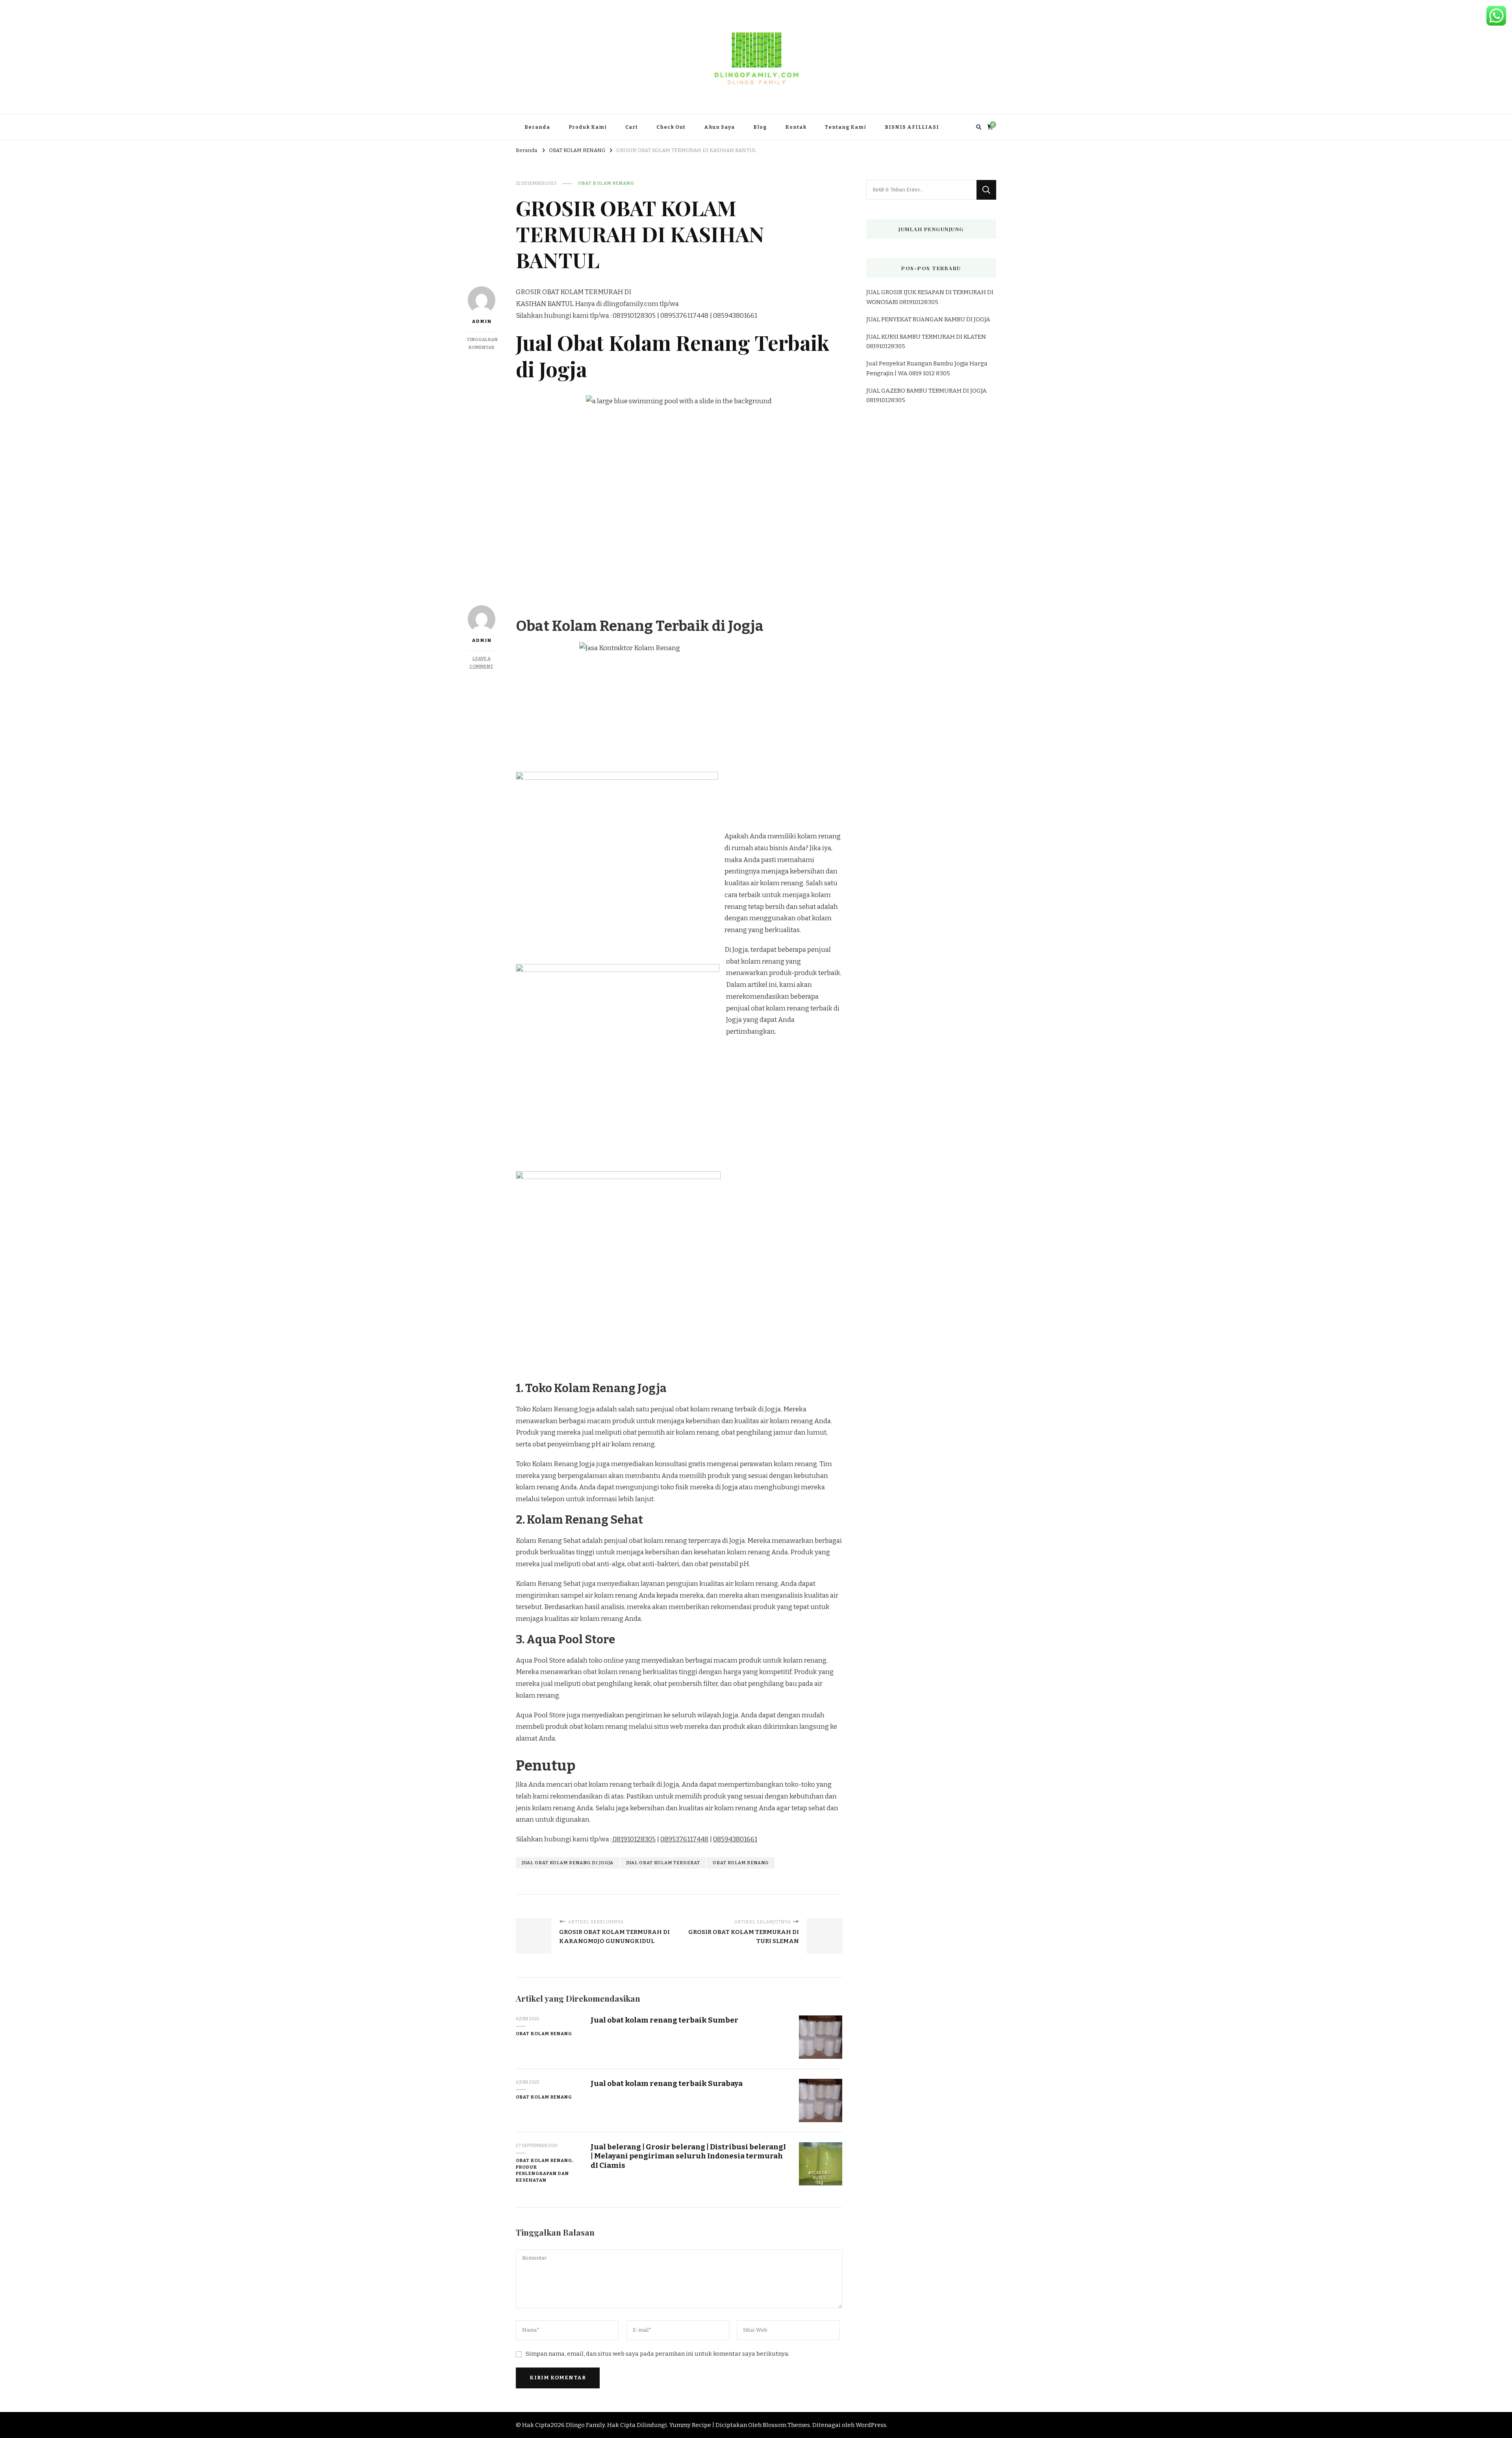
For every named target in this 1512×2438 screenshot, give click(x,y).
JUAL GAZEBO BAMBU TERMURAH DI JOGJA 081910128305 (926, 395)
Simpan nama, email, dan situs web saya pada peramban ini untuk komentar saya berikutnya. (658, 2354)
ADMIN (482, 640)
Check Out (671, 127)
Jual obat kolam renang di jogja (568, 1863)
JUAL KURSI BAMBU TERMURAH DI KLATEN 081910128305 (926, 341)
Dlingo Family (585, 2425)
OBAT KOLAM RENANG (606, 183)
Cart (632, 127)
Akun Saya (719, 127)
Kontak (796, 127)
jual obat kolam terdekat (663, 1863)
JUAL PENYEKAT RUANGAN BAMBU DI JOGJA (928, 319)
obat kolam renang (741, 1863)
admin (482, 321)
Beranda (537, 127)
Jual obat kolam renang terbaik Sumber (664, 2020)
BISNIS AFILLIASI (912, 127)
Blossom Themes (786, 2425)
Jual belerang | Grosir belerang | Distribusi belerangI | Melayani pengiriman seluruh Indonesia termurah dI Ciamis (688, 2156)
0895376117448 (684, 1839)
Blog (760, 127)
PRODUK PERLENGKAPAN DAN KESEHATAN (542, 2174)
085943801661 (735, 1839)
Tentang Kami (846, 127)
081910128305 (634, 1839)
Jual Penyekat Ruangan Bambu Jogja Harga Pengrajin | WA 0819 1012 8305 (927, 368)
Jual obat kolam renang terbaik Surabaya (667, 2083)
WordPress (871, 2425)
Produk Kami (588, 127)
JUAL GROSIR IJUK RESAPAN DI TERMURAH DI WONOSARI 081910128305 (930, 297)
